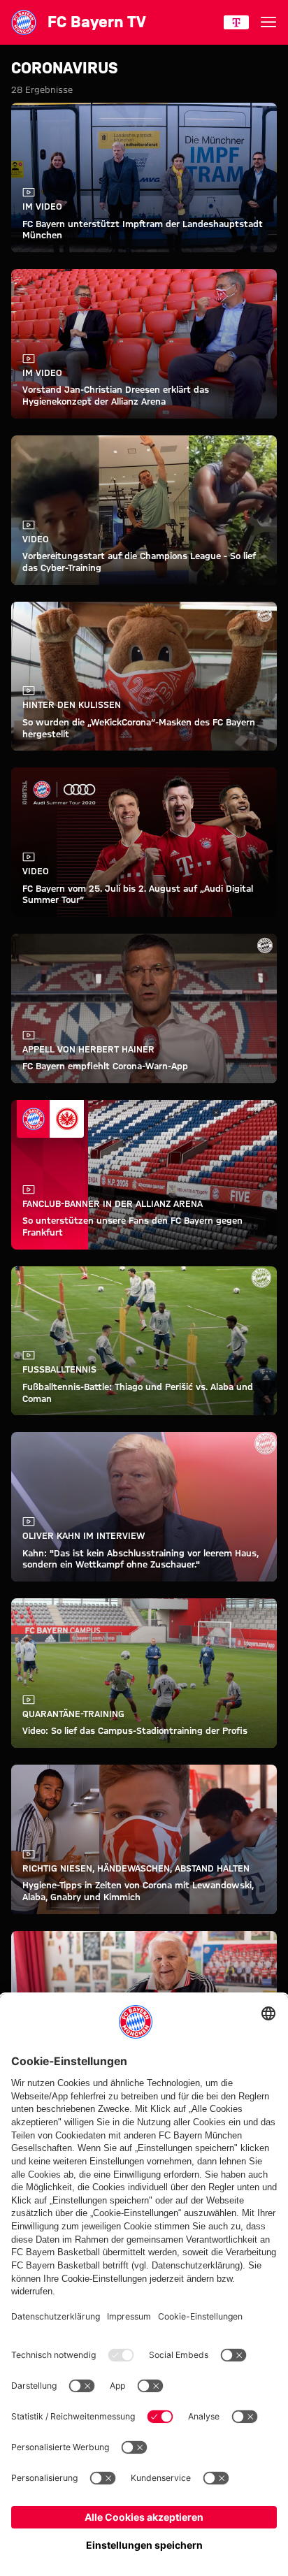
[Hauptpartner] (236, 22)
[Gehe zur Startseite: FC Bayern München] (24, 22)
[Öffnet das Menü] (268, 22)
